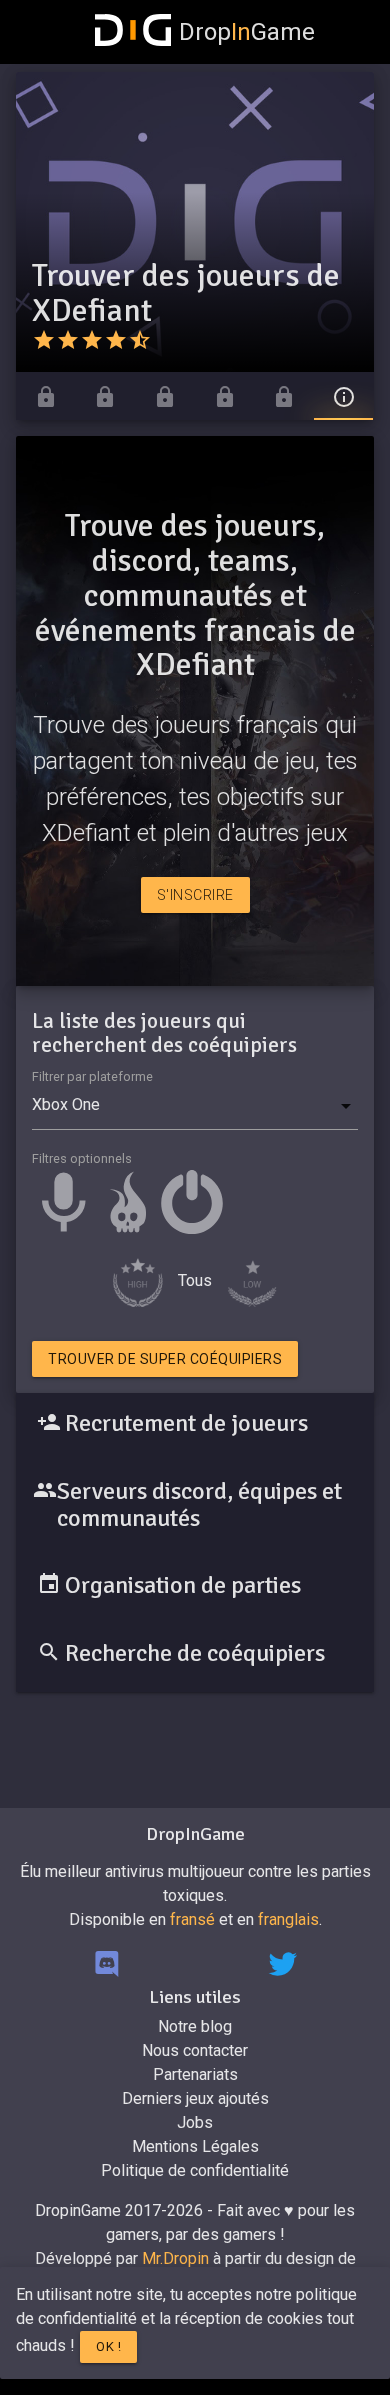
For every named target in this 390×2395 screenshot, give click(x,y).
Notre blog (195, 2026)
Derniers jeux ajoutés (195, 2098)
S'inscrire (195, 895)
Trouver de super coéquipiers (165, 1359)
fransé (192, 1919)
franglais (288, 1919)
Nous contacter (195, 2050)
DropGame (247, 32)
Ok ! (108, 2346)
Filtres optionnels (82, 1158)
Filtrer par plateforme (92, 1076)
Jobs (195, 2122)
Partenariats (195, 2074)
